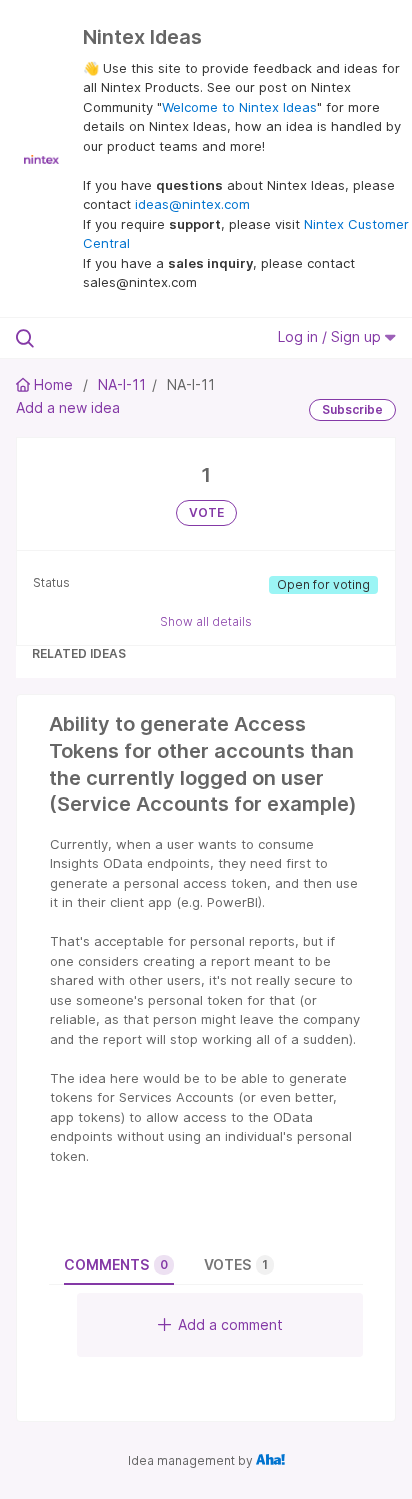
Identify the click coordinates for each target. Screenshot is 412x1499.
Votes (236, 1264)
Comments (116, 1264)
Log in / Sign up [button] (331, 336)
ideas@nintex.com (192, 204)
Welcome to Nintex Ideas (239, 107)
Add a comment (230, 1324)
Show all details (206, 621)
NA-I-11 (122, 384)
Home (53, 384)
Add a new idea (68, 407)
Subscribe (352, 409)
